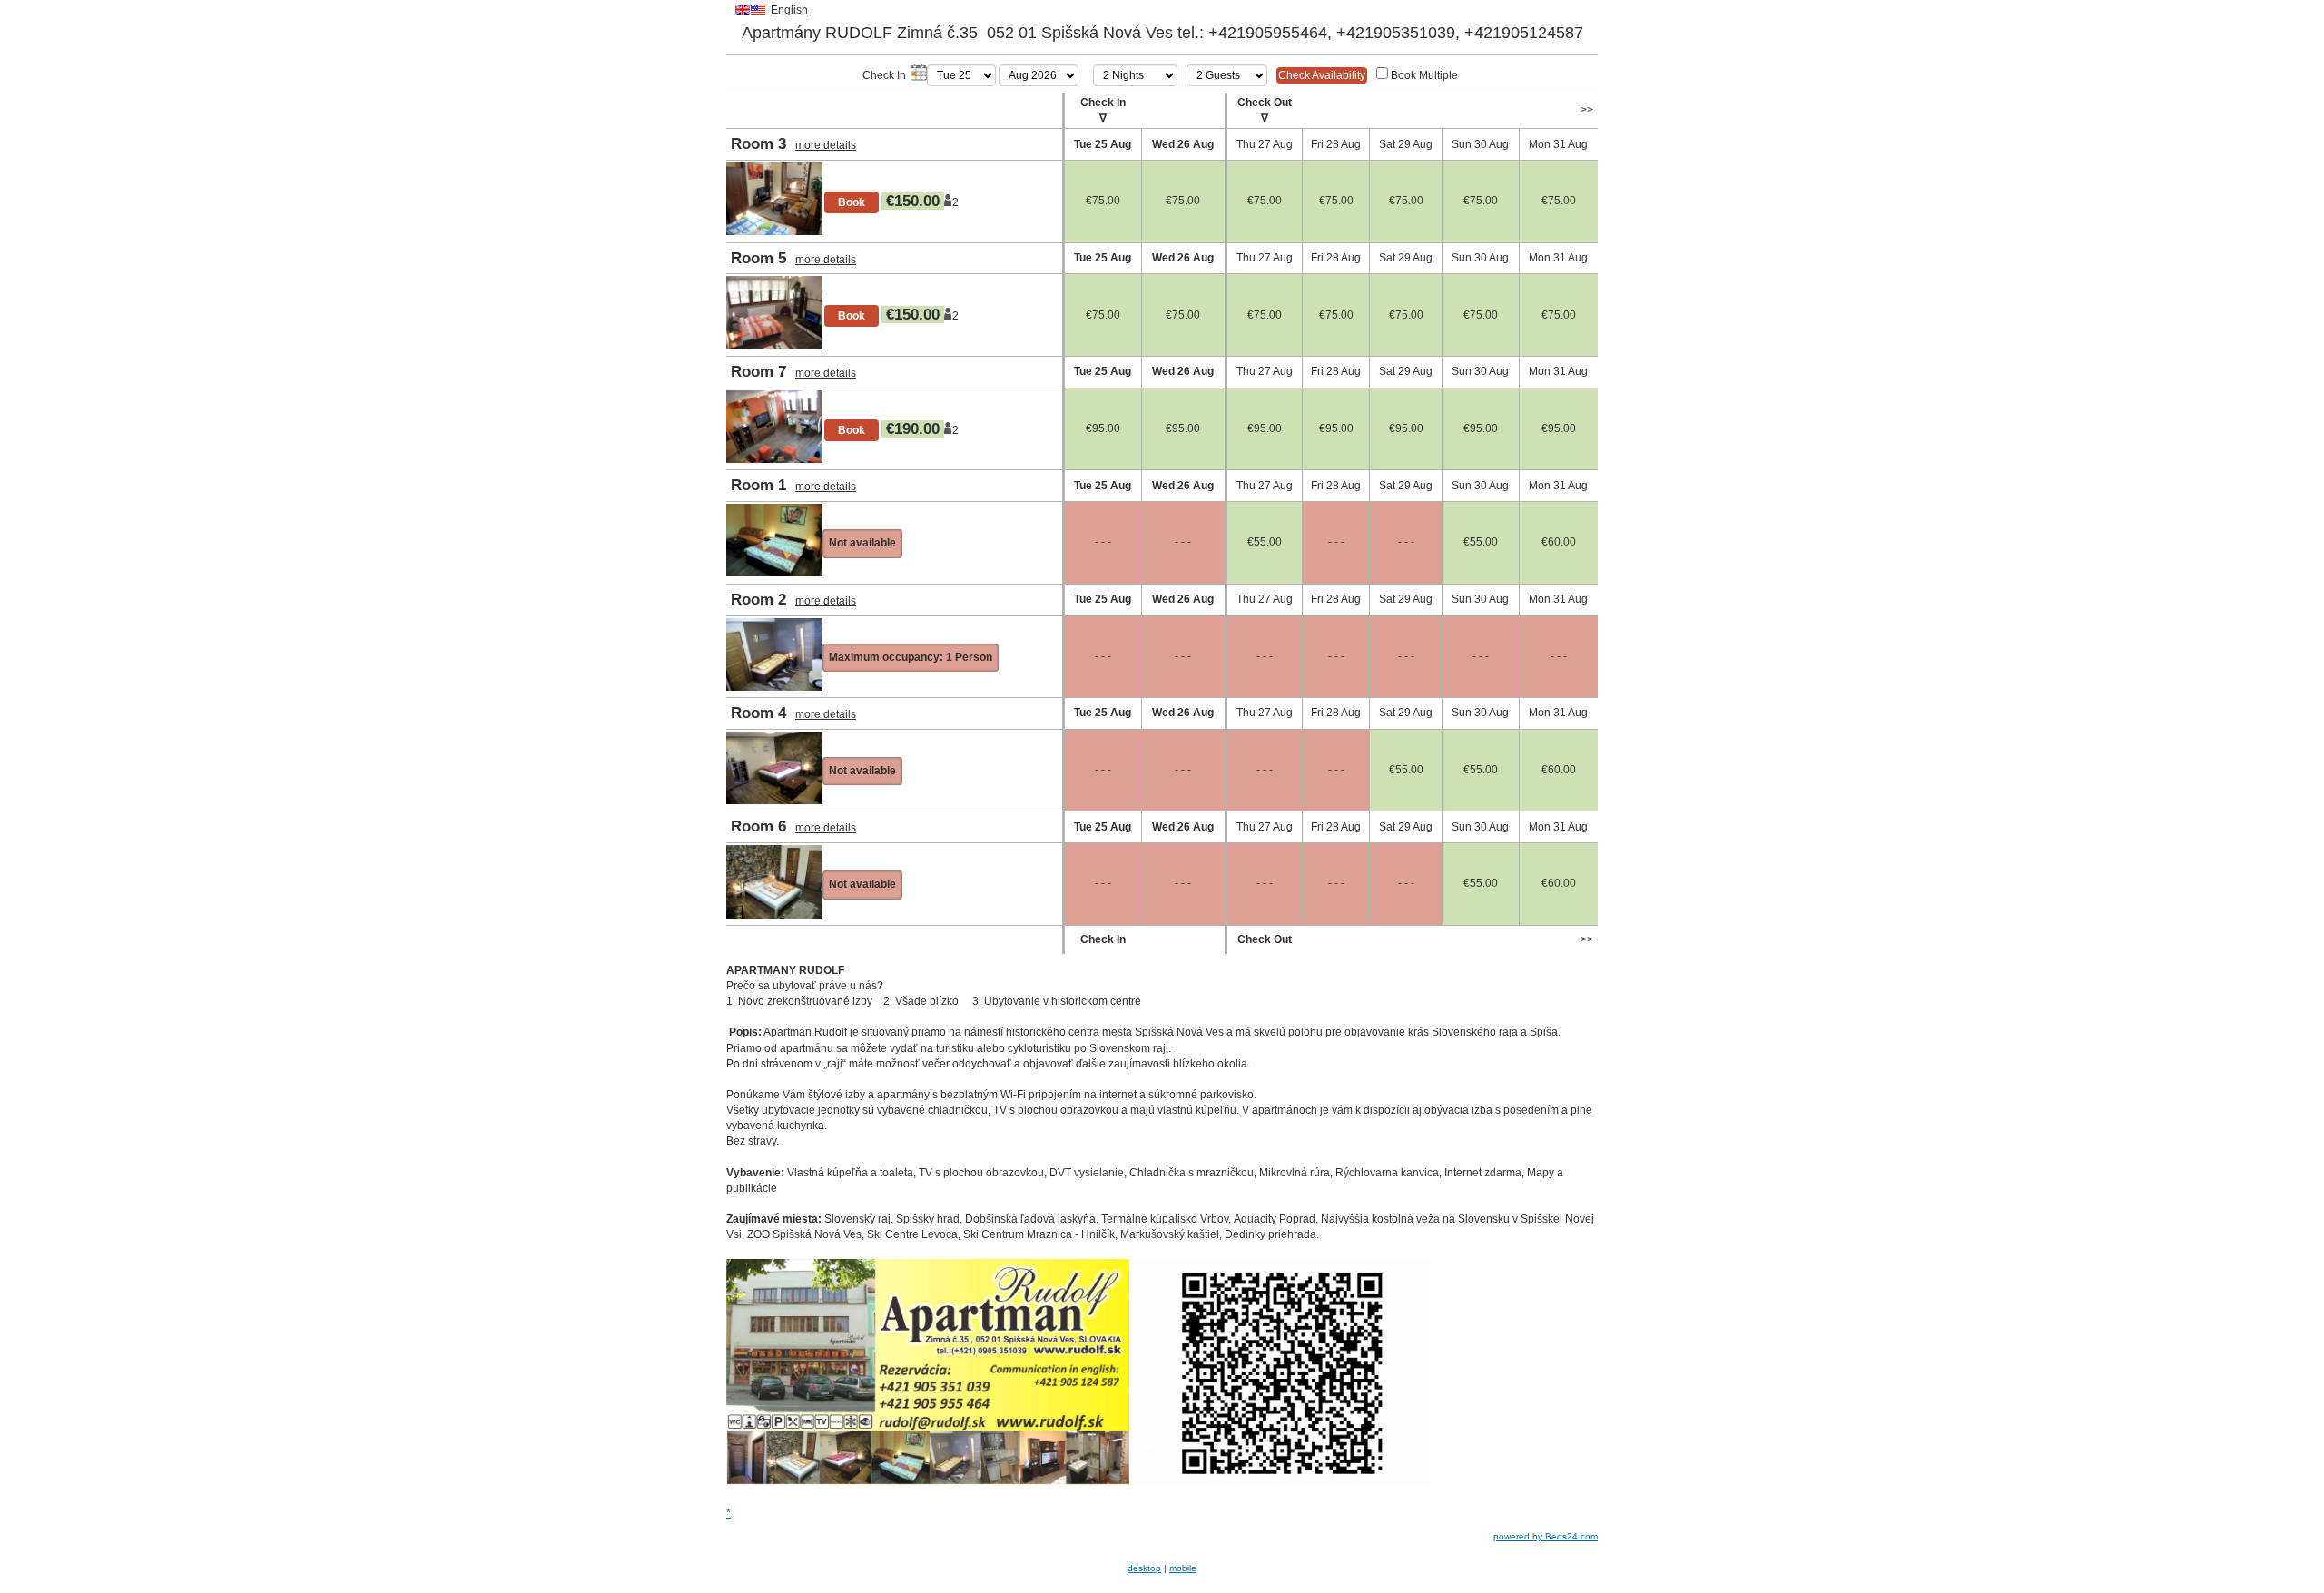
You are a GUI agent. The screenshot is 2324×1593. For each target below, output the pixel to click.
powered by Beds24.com (1546, 1536)
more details (826, 145)
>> (1587, 110)
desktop (1144, 1568)
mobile (1183, 1568)
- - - (1103, 542)
